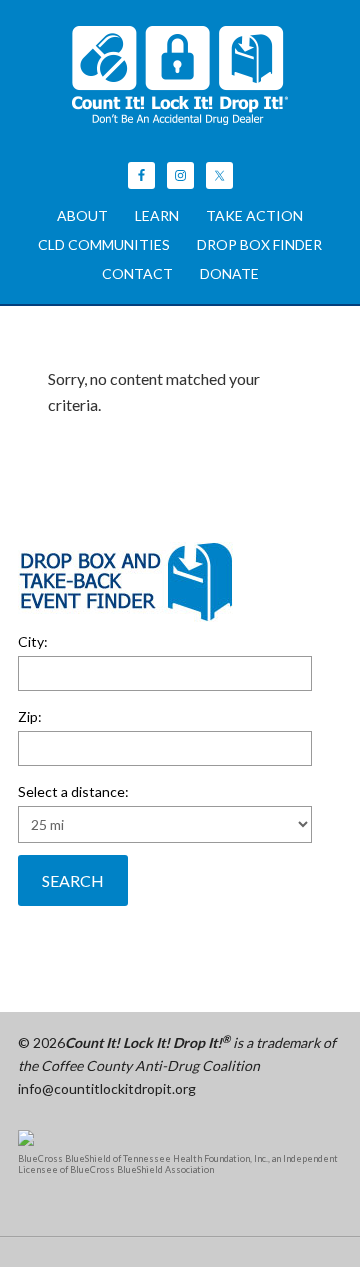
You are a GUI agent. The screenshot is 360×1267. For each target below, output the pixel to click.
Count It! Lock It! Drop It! (180, 75)
